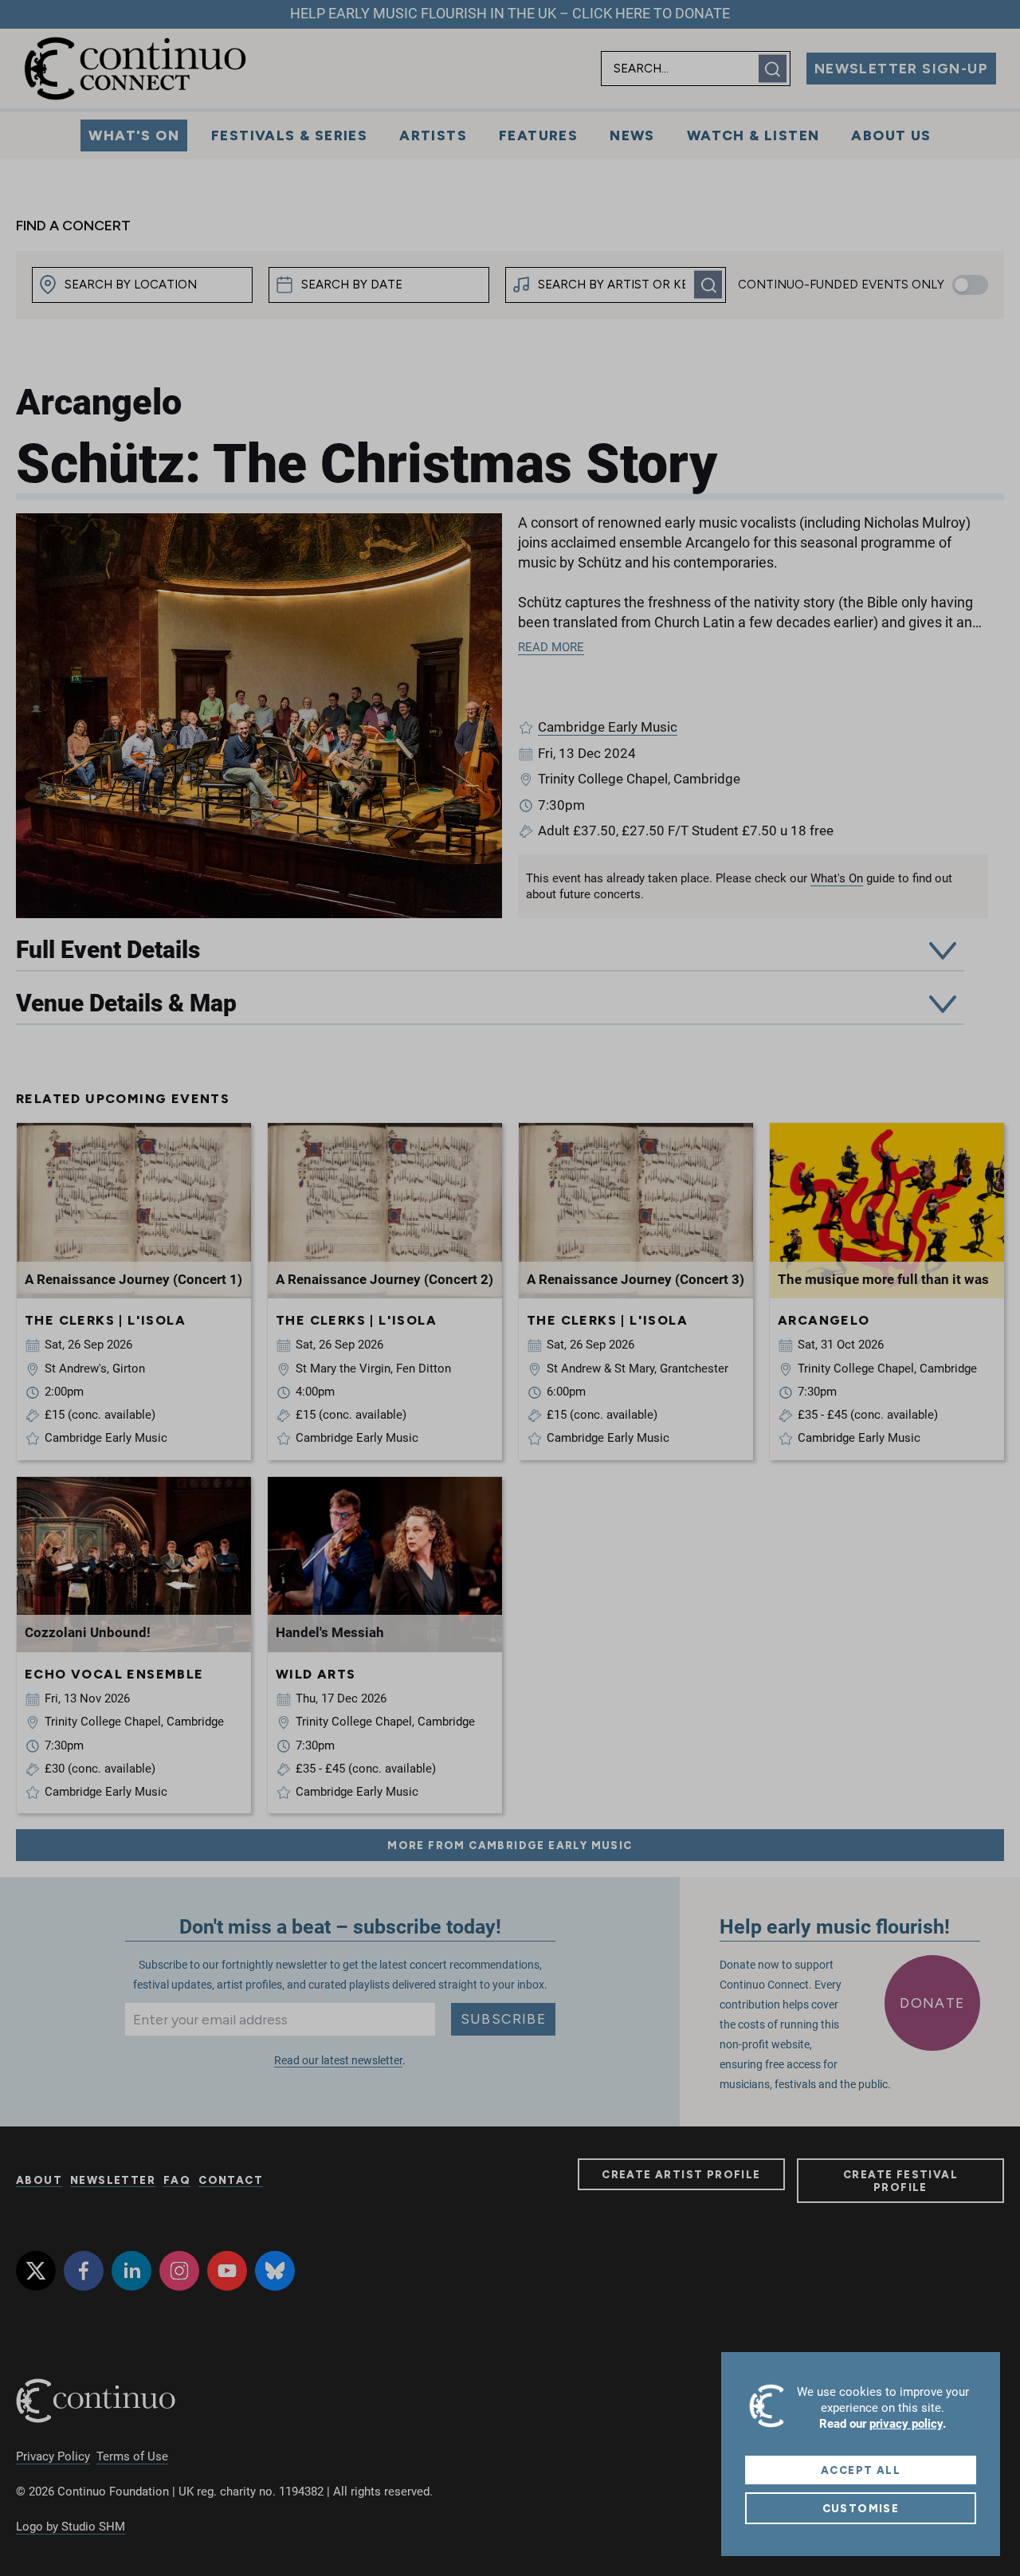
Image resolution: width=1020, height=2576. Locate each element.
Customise (861, 2508)
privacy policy (906, 2424)
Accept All (861, 2470)
